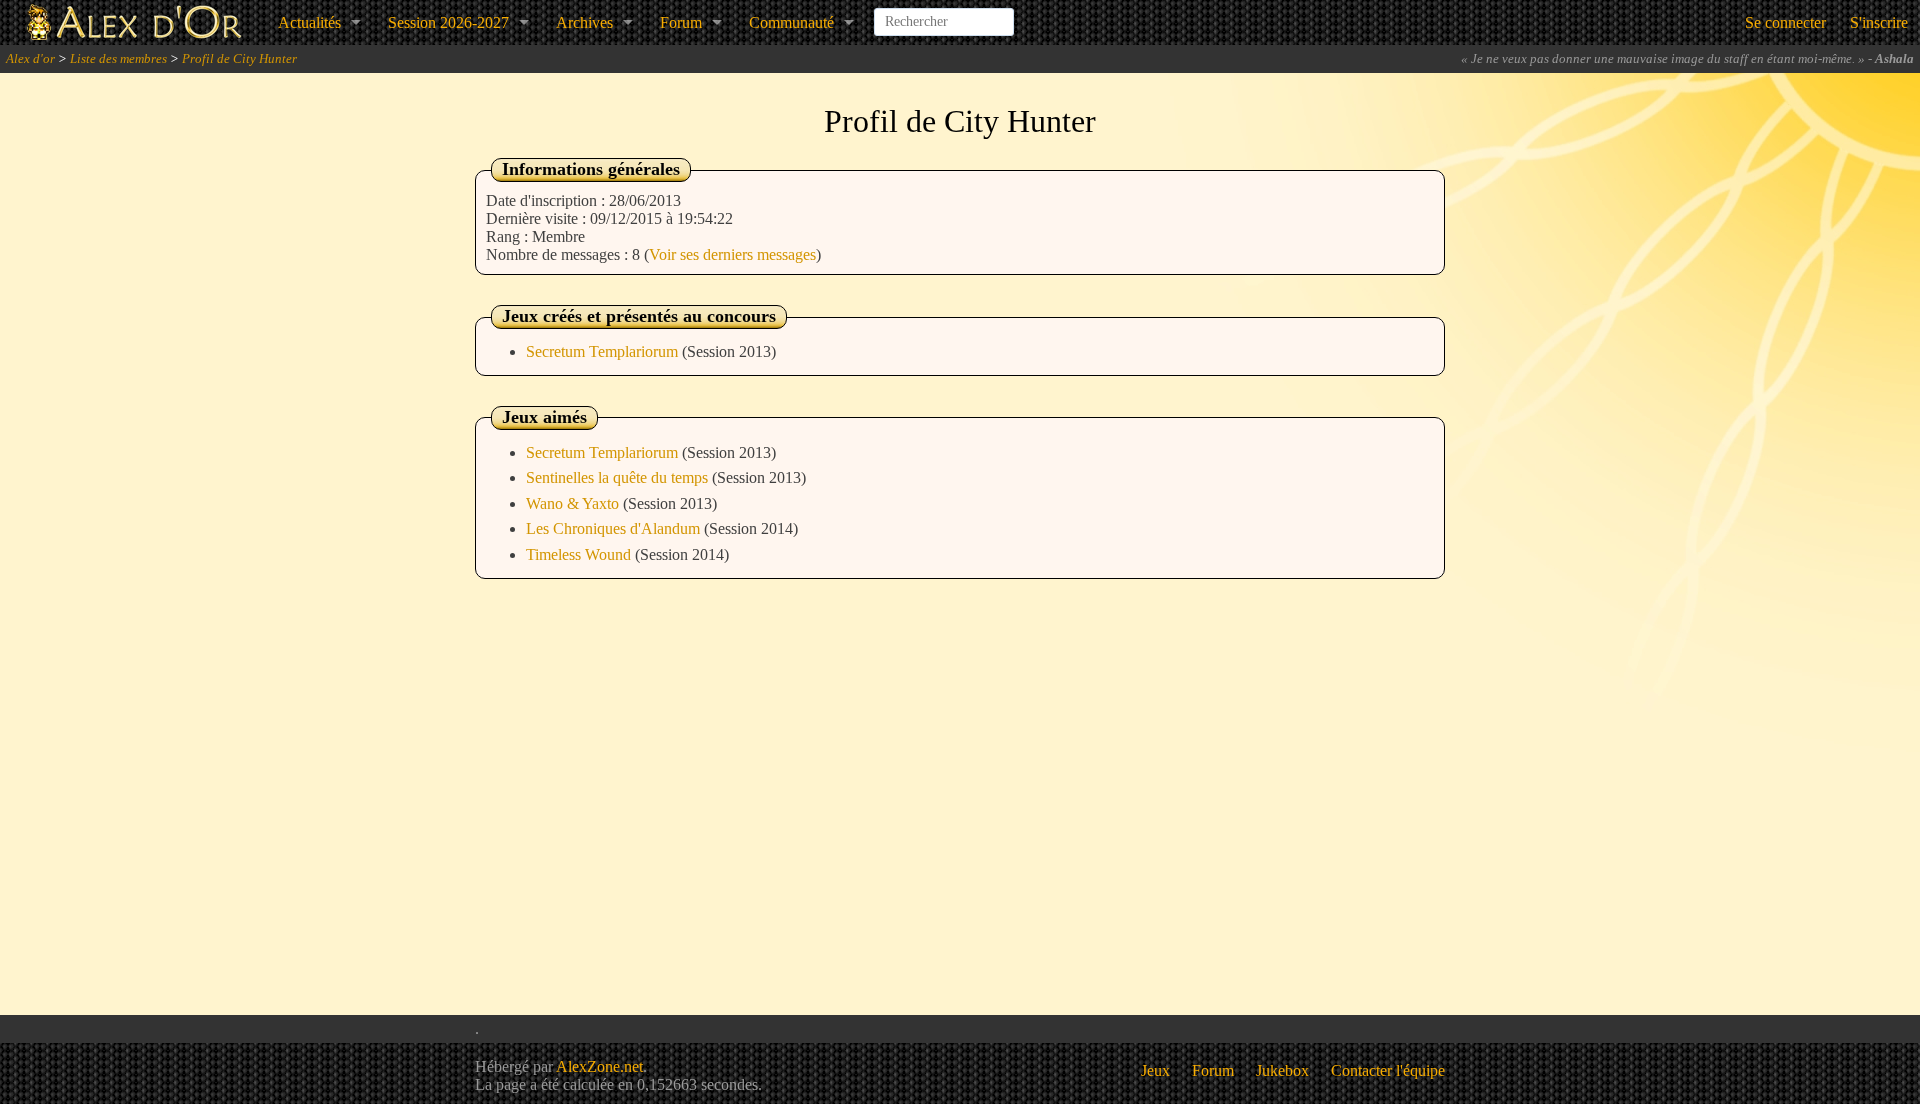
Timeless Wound (580, 554)
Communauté (791, 22)
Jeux (1155, 1070)
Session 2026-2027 (448, 22)
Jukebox (1282, 1070)
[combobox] (944, 14)
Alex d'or (30, 58)
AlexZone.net (599, 1066)
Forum (681, 22)
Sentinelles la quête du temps (619, 477)
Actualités (309, 22)
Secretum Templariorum (604, 351)
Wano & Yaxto (574, 503)
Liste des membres (118, 58)
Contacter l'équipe (1388, 1070)
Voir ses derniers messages (732, 254)
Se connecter (1785, 22)
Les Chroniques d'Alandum (615, 528)
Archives (584, 22)
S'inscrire (1879, 22)
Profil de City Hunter (239, 58)
